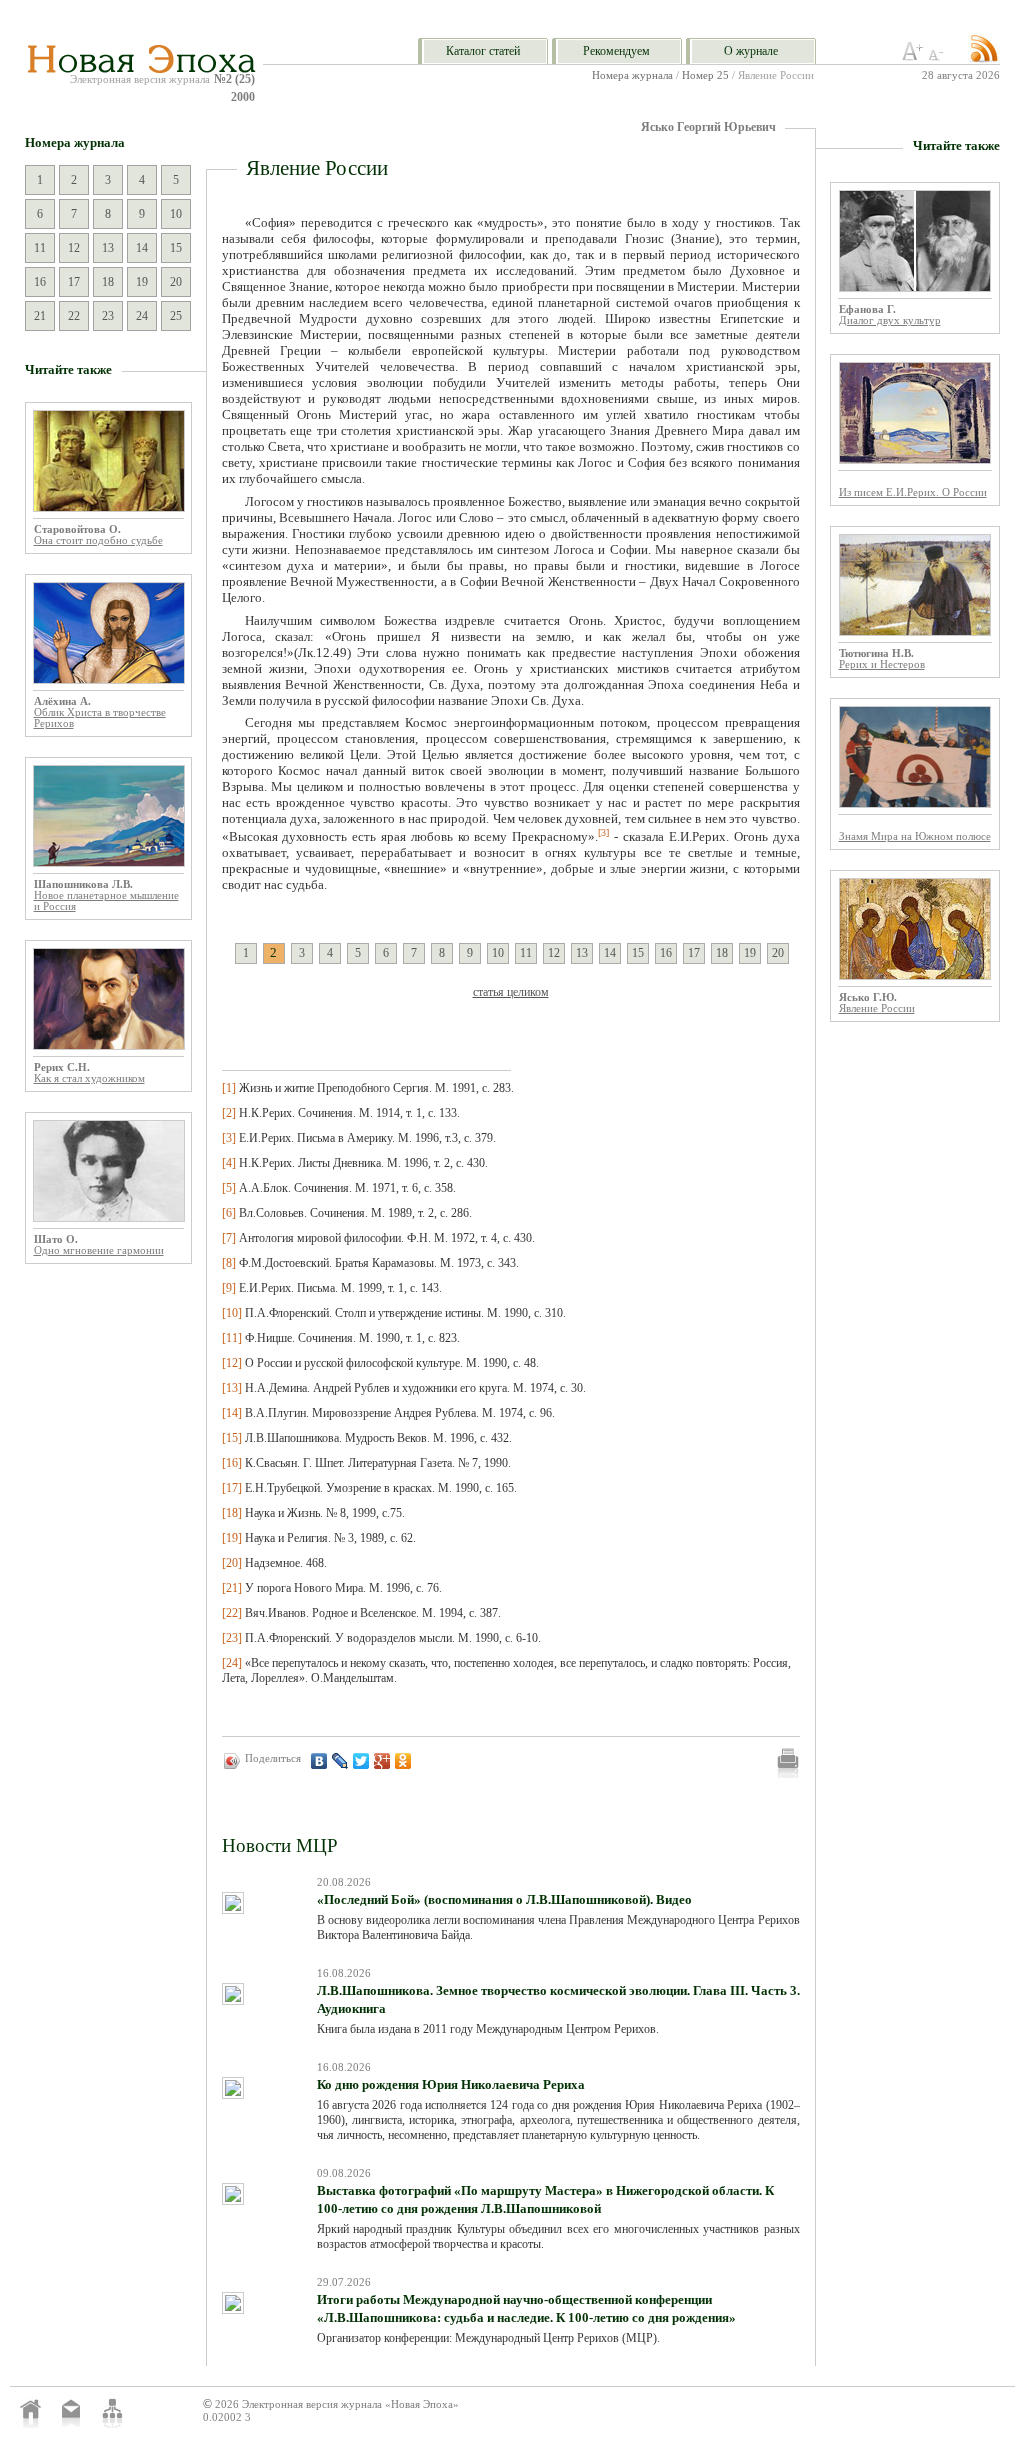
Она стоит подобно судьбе (98, 540)
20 (176, 282)
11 (40, 248)
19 (142, 282)
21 (40, 316)
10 (176, 214)
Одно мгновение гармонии (99, 1250)
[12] (232, 1363)
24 (142, 316)
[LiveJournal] (340, 1761)
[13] (232, 1388)
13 (108, 248)
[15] (232, 1438)
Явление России (877, 1008)
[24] (232, 1663)
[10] (232, 1313)
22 (74, 316)
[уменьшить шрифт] (939, 57)
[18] (232, 1513)
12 (74, 248)
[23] (232, 1638)
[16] (232, 1463)
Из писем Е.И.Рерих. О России (913, 492)
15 (176, 248)
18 (108, 282)
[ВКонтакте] (319, 1761)
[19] (232, 1538)
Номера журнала (632, 75)
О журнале (751, 51)
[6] (229, 1213)
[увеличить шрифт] (913, 57)
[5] (229, 1188)
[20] (232, 1563)
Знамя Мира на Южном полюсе (915, 836)
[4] (229, 1163)
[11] (232, 1338)
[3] (229, 1138)
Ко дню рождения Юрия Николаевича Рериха (451, 2084)
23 (108, 316)
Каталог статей (483, 51)
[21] (232, 1588)
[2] (229, 1113)
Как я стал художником (89, 1078)
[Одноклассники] (403, 1761)
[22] (232, 1613)
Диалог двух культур (890, 320)
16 (40, 282)
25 (176, 316)
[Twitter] (361, 1761)
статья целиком (511, 992)
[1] (229, 1088)
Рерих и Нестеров (882, 664)
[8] (229, 1263)
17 (74, 282)
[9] (229, 1288)
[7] (229, 1238)
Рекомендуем (616, 51)
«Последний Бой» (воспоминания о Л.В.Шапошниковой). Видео (504, 1899)
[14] (232, 1413)
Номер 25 (705, 75)
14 (142, 248)
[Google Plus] (382, 1761)
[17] (232, 1488)
